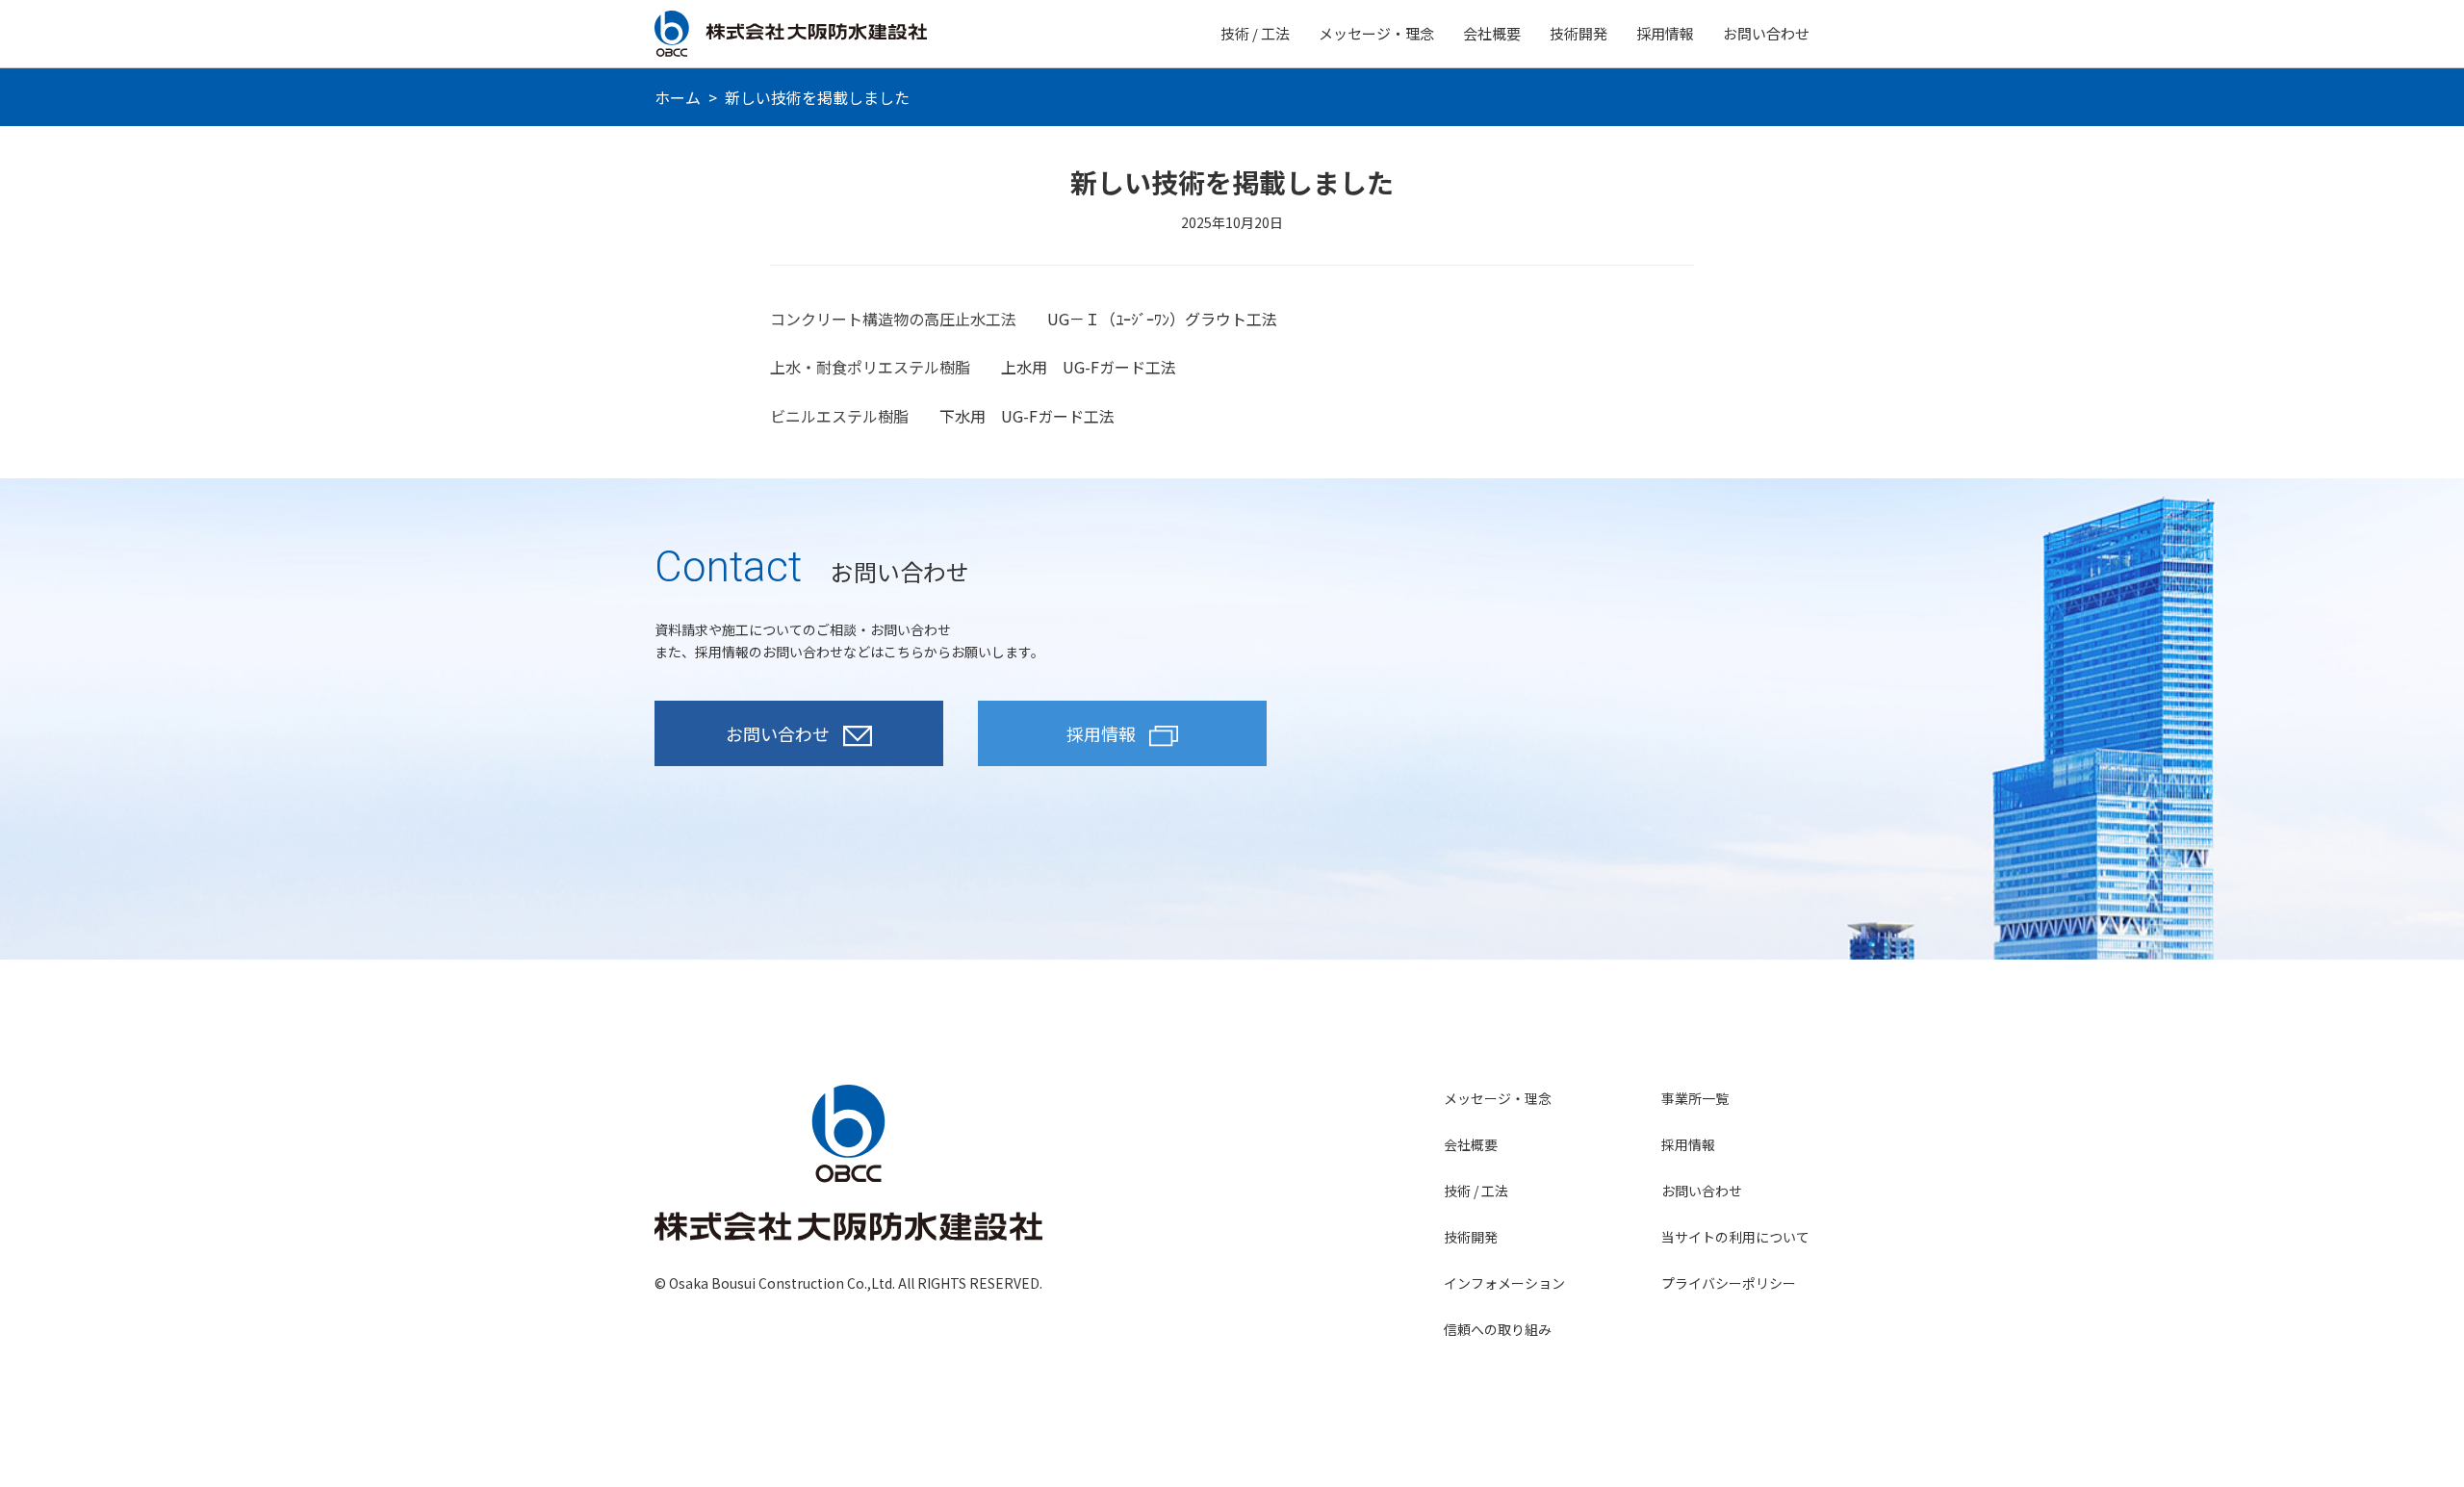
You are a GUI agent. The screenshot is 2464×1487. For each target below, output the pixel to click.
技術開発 (1578, 33)
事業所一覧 (1695, 1098)
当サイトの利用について (1735, 1237)
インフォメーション (1504, 1283)
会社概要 (1492, 33)
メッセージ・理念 (1376, 33)
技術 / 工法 (1255, 33)
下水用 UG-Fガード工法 (1027, 416)
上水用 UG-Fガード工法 (1089, 367)
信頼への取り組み (1498, 1329)
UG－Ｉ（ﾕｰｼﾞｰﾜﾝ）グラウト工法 (1162, 319)
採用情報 (1665, 33)
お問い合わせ (1766, 33)
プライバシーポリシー (1729, 1283)
